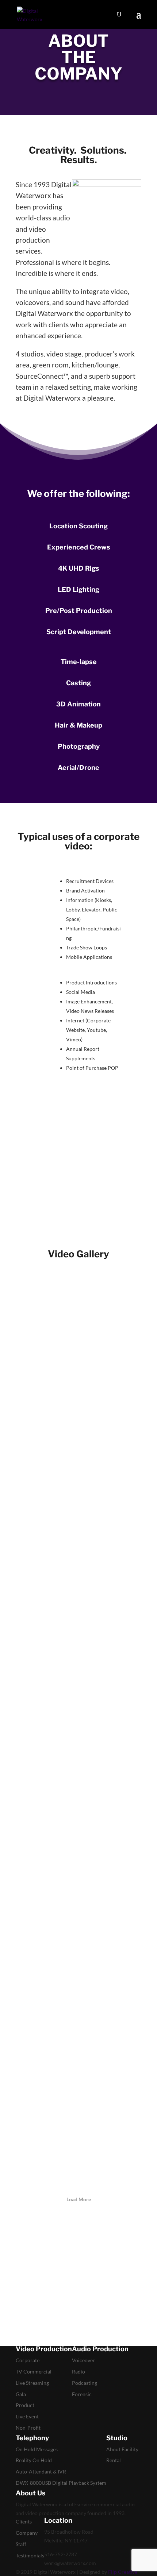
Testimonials (30, 2555)
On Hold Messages (37, 2449)
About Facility (122, 2449)
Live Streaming (32, 2383)
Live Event (27, 2416)
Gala (21, 2394)
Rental (114, 2460)
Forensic (82, 2394)
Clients (24, 2521)
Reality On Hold (34, 2460)
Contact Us (41, 1185)
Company (27, 2533)
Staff (21, 2544)
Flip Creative (123, 2572)
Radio (78, 2371)
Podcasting (85, 2383)
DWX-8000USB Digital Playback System (61, 2483)
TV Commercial (34, 2371)
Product (25, 2405)
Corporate (28, 2360)
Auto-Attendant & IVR (41, 2471)
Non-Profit (28, 2428)
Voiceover (83, 2360)
